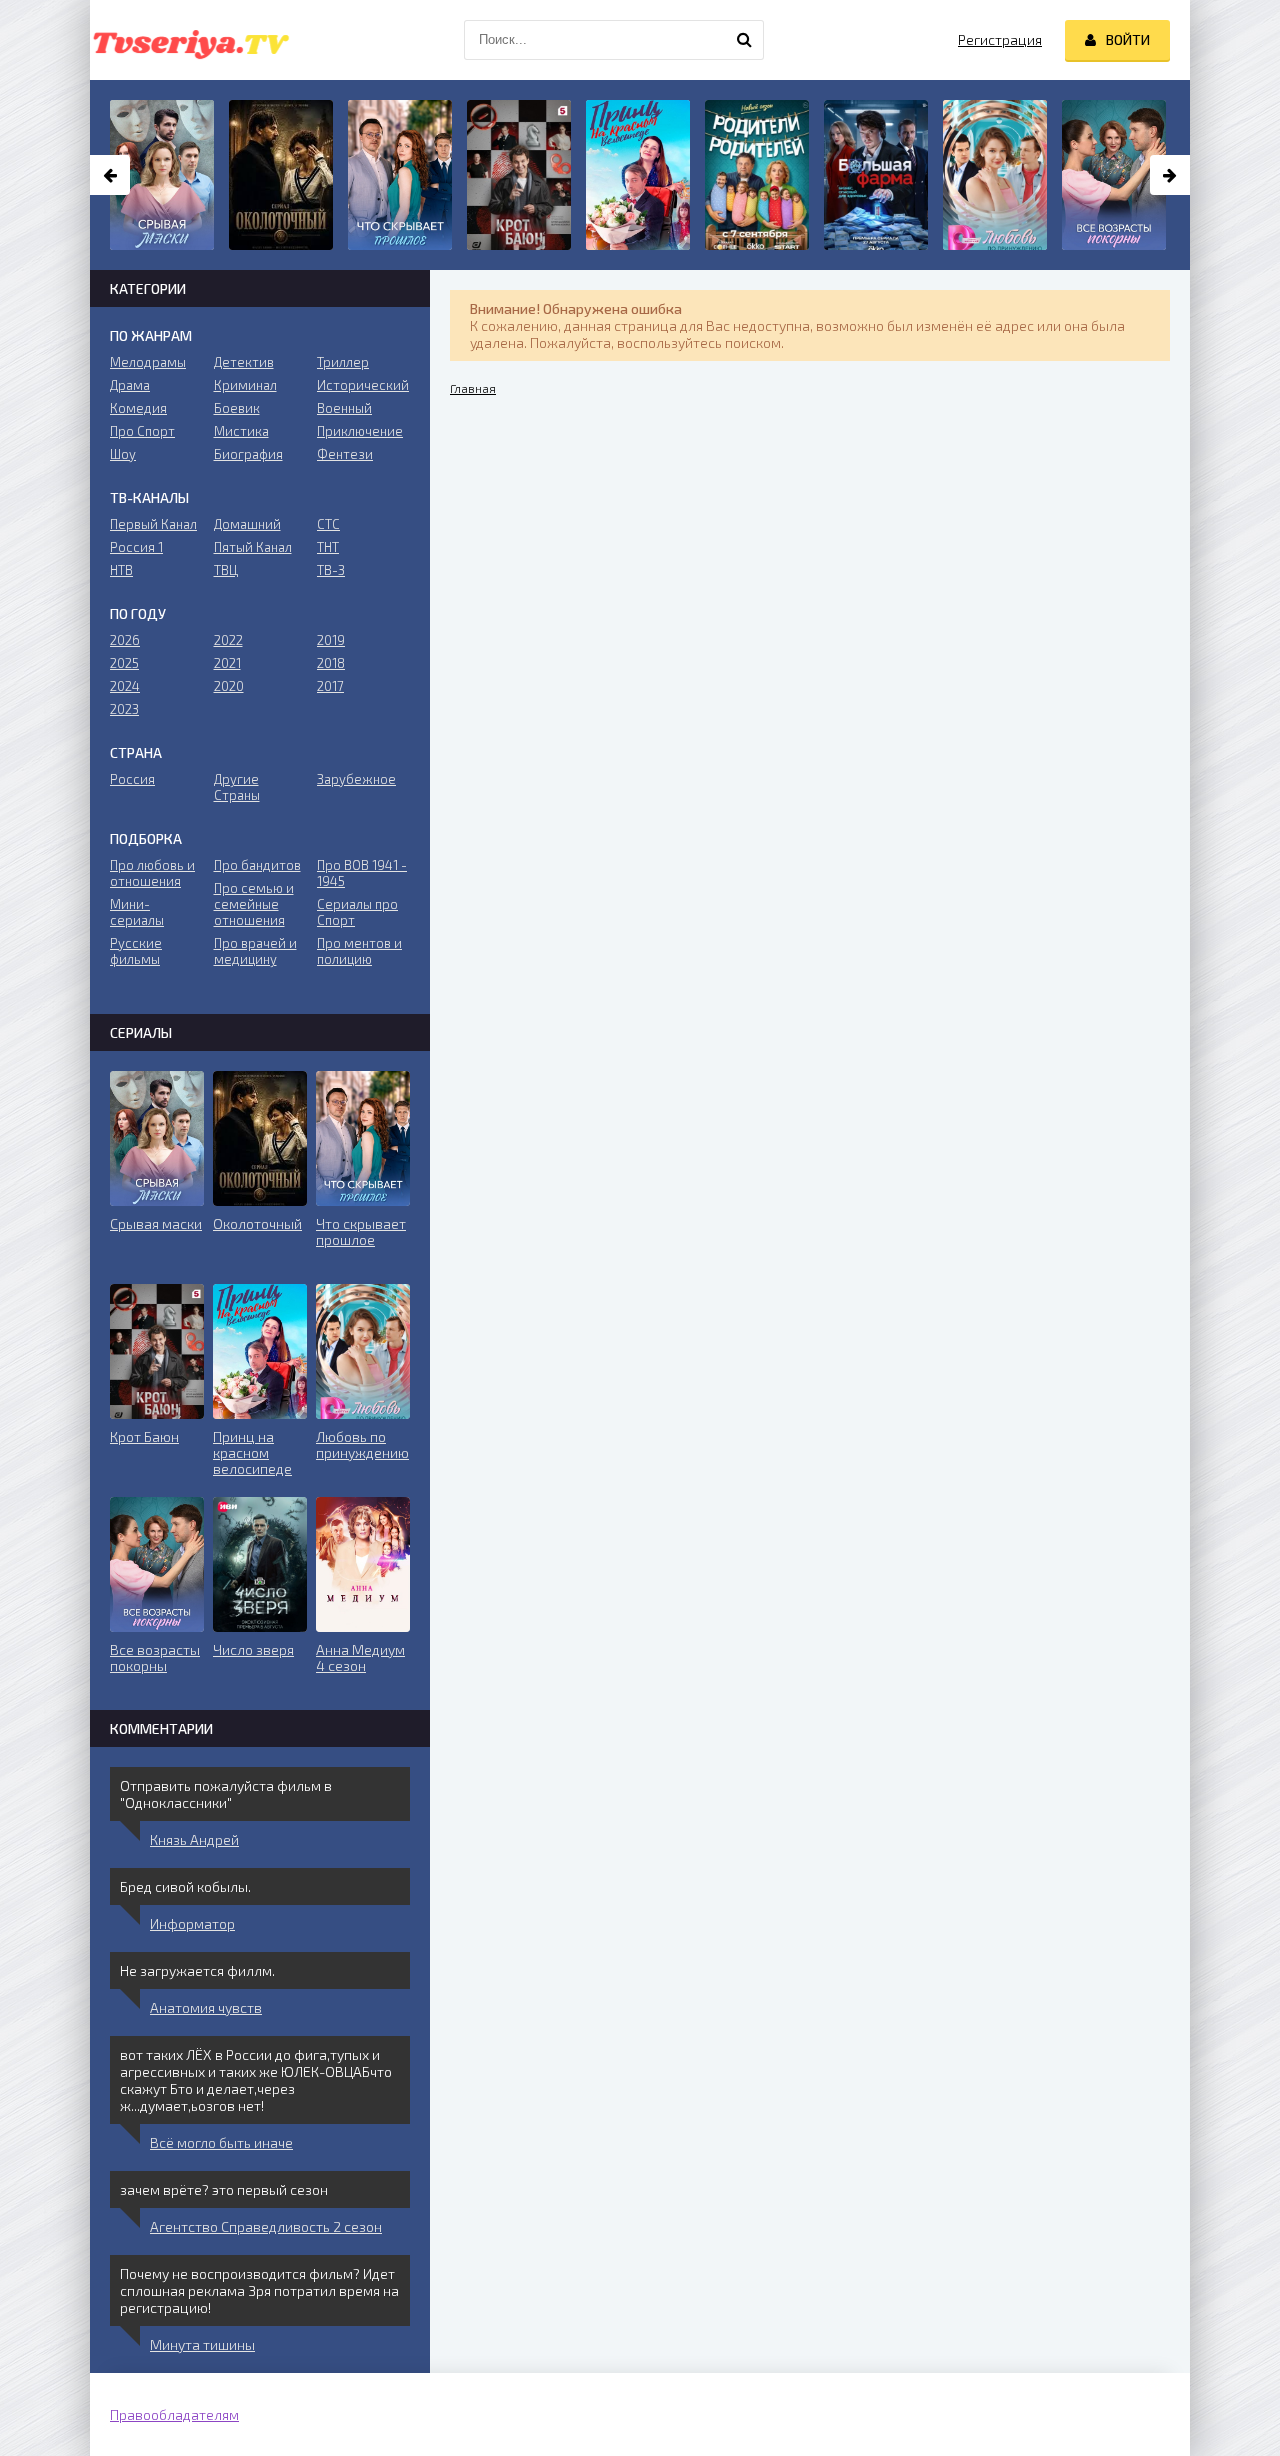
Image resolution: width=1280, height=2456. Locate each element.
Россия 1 (136, 547)
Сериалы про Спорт (357, 912)
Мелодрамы (148, 362)
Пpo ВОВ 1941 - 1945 (362, 873)
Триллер (343, 362)
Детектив (244, 362)
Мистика (241, 431)
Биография (248, 454)
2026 (125, 640)
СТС (328, 524)
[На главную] (190, 40)
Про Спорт (142, 431)
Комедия (138, 408)
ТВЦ (226, 570)
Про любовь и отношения (152, 873)
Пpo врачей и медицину (255, 951)
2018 (331, 663)
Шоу (123, 454)
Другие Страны (237, 787)
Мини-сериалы (137, 912)
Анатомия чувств (206, 2007)
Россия (132, 779)
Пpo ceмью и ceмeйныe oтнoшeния (254, 904)
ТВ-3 (331, 570)
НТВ (121, 570)
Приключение (360, 431)
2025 (124, 663)
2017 (330, 686)
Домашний (247, 524)
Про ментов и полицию (359, 951)
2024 (125, 686)
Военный (344, 408)
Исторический (363, 385)
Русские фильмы (136, 951)
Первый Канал (153, 524)
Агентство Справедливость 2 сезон (266, 2226)
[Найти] (744, 40)
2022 (228, 640)
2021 (227, 663)
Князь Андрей (194, 1839)
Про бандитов (257, 865)
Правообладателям (174, 2414)
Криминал (245, 385)
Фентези (345, 454)
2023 (124, 709)
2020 (229, 686)
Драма (130, 385)
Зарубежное (356, 779)
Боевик (237, 408)
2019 (331, 640)
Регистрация (1000, 39)
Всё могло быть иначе (221, 2142)
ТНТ (328, 547)
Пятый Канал (253, 547)
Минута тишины (202, 2344)
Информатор (192, 1923)
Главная (473, 388)
